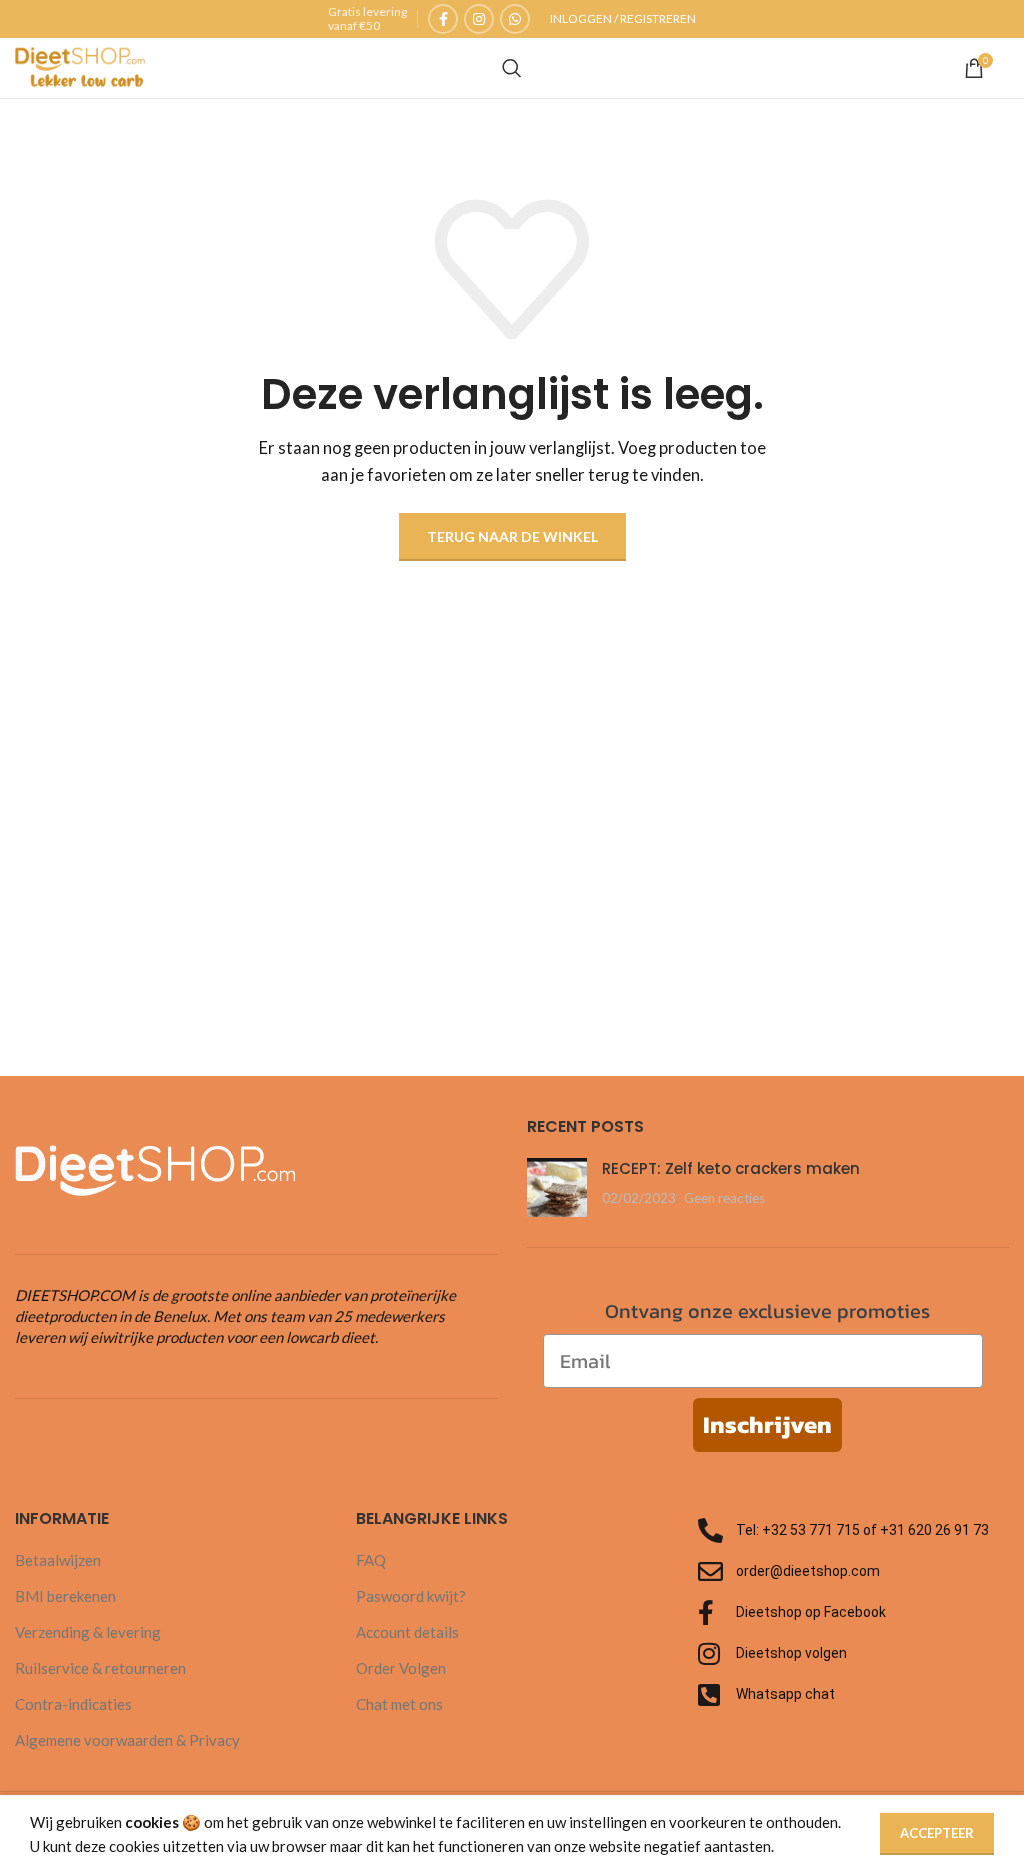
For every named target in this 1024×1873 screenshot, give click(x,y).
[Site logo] (80, 66)
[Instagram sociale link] (479, 19)
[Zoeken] (512, 68)
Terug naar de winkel (512, 536)
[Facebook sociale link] (443, 19)
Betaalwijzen (58, 1560)
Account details (407, 1632)
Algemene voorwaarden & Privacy (127, 1740)
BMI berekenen (65, 1596)
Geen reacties (724, 1198)
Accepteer (937, 1833)
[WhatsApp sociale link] (515, 19)
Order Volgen (401, 1668)
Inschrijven (767, 1424)
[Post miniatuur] (557, 1187)
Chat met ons (399, 1704)
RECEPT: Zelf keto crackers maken (731, 1168)
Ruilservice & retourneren (100, 1668)
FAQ (371, 1560)
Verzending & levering (88, 1632)
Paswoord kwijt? (411, 1596)
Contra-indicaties (73, 1704)
